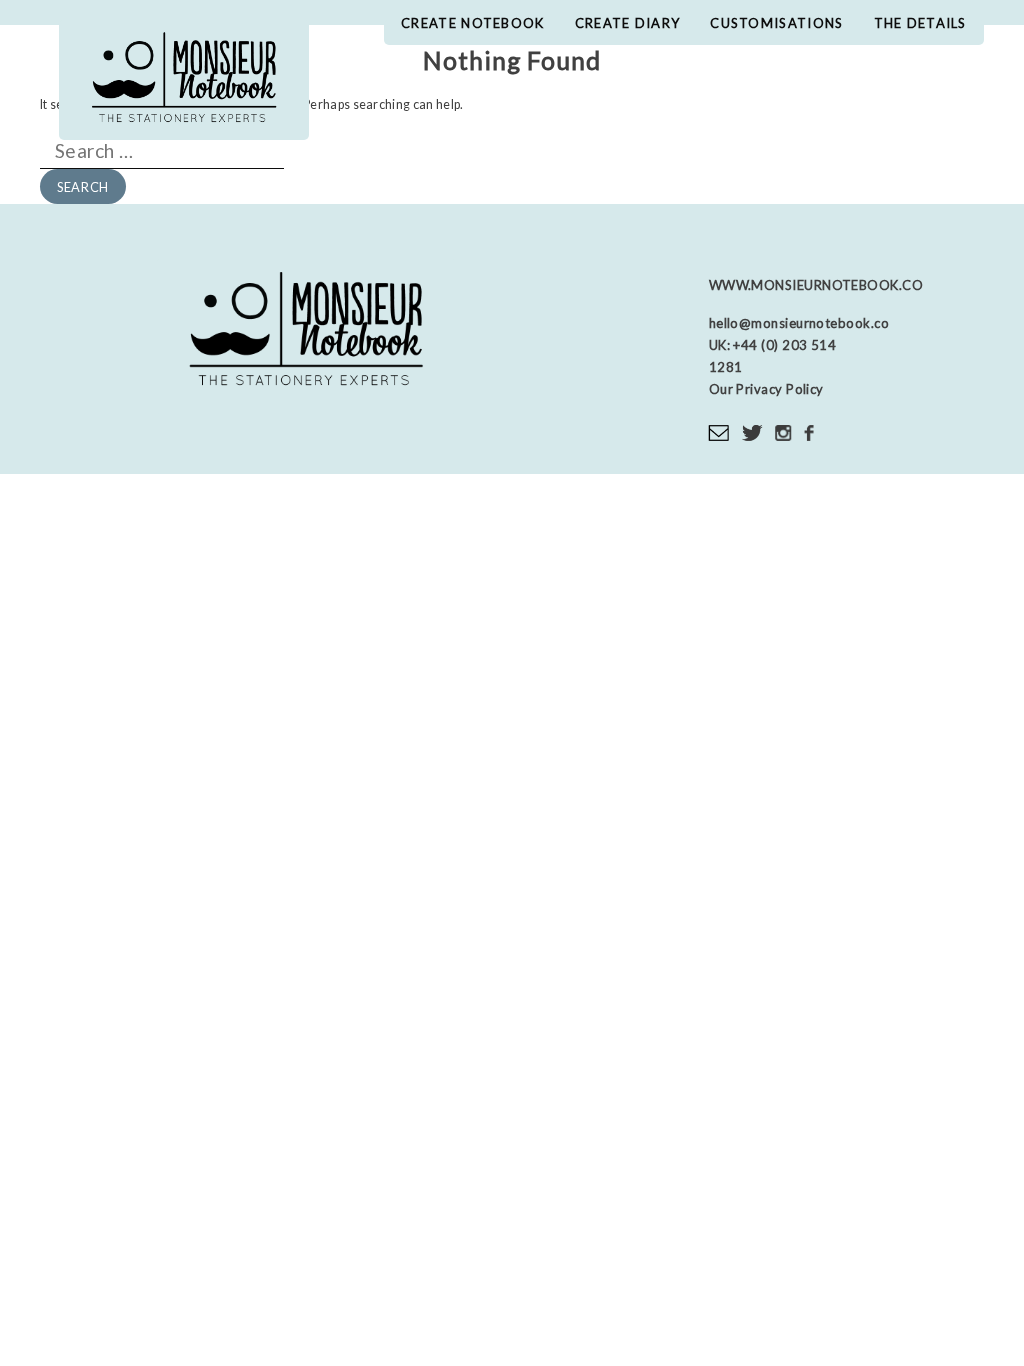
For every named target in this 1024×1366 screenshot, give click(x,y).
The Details (920, 23)
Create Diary (628, 23)
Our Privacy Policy (766, 389)
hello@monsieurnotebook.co (799, 323)
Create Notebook (473, 23)
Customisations (776, 23)
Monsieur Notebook (184, 80)
